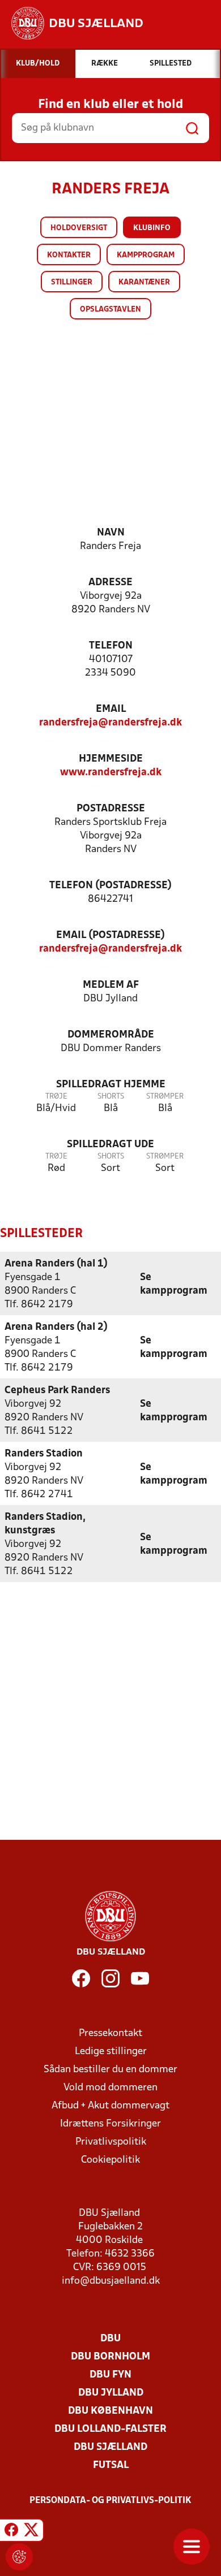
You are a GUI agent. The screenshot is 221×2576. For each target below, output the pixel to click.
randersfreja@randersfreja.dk (110, 723)
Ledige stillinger (111, 2052)
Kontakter (69, 255)
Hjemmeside (111, 759)
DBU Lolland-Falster (110, 2429)
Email (111, 709)
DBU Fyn (110, 2375)
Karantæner (144, 282)
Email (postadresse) (110, 935)
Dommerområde (111, 1035)
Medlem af (111, 985)
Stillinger (72, 282)
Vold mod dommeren (110, 2088)
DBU (110, 2339)
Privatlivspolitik (111, 2142)
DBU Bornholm (110, 2357)
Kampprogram (146, 255)
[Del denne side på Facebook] (11, 2532)
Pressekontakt (110, 2033)
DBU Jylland (111, 2393)
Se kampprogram (174, 1284)
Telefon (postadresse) (110, 886)
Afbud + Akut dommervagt (110, 2106)
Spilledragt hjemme (111, 1085)
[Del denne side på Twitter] (31, 2532)
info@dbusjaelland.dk (111, 2281)
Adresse (110, 583)
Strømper (165, 1097)
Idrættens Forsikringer (110, 2124)
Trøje (56, 1097)
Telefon (111, 646)
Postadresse (111, 809)
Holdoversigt (79, 228)
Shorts (111, 1097)
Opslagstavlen (110, 310)
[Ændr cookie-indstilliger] (19, 2557)
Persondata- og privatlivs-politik (110, 2501)
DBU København (110, 2411)
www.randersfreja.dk (111, 773)
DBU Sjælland (110, 2447)
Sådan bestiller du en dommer (110, 2070)
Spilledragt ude (110, 1145)
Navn (111, 533)
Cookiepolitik (110, 2160)
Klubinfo (152, 228)
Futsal (111, 2465)
